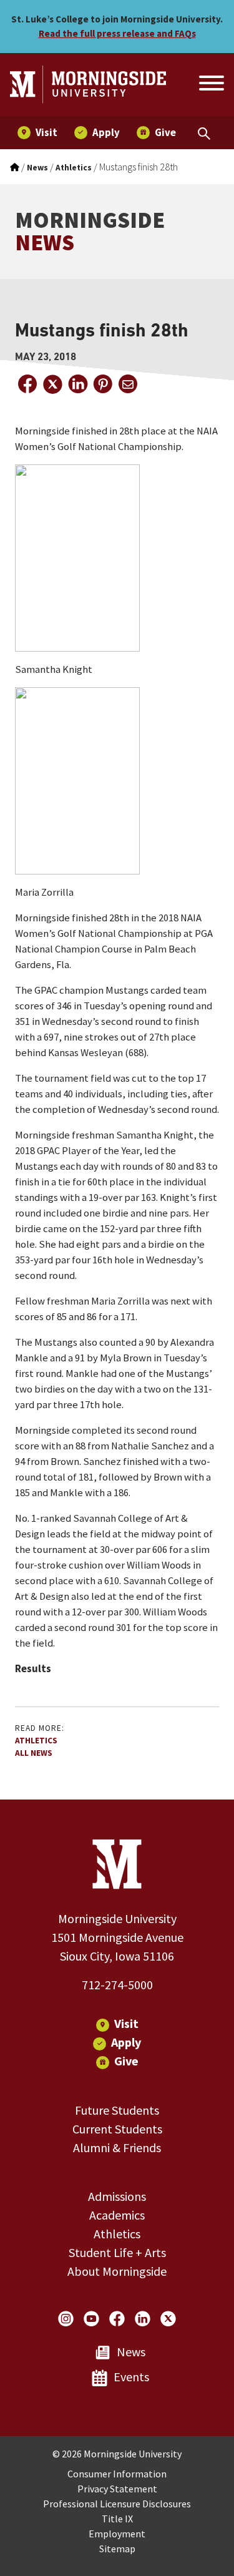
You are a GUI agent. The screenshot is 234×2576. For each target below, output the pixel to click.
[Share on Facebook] (27, 384)
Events (131, 2377)
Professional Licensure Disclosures (117, 2504)
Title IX (117, 2519)
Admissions (117, 2196)
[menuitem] (37, 133)
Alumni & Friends (117, 2147)
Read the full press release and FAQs (117, 33)
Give (126, 2061)
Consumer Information (117, 2474)
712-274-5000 (117, 1985)
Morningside (90, 231)
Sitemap (117, 2549)
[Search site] (210, 85)
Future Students (117, 2110)
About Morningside (117, 2271)
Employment (117, 2534)
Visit (126, 2023)
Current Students (117, 2129)
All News (34, 1753)
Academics (117, 2215)
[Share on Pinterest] (102, 384)
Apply (126, 2042)
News (131, 2352)
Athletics (36, 1741)
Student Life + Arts (117, 2252)
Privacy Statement (117, 2489)
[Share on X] (52, 384)
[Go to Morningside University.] (15, 168)
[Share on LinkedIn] (77, 384)
